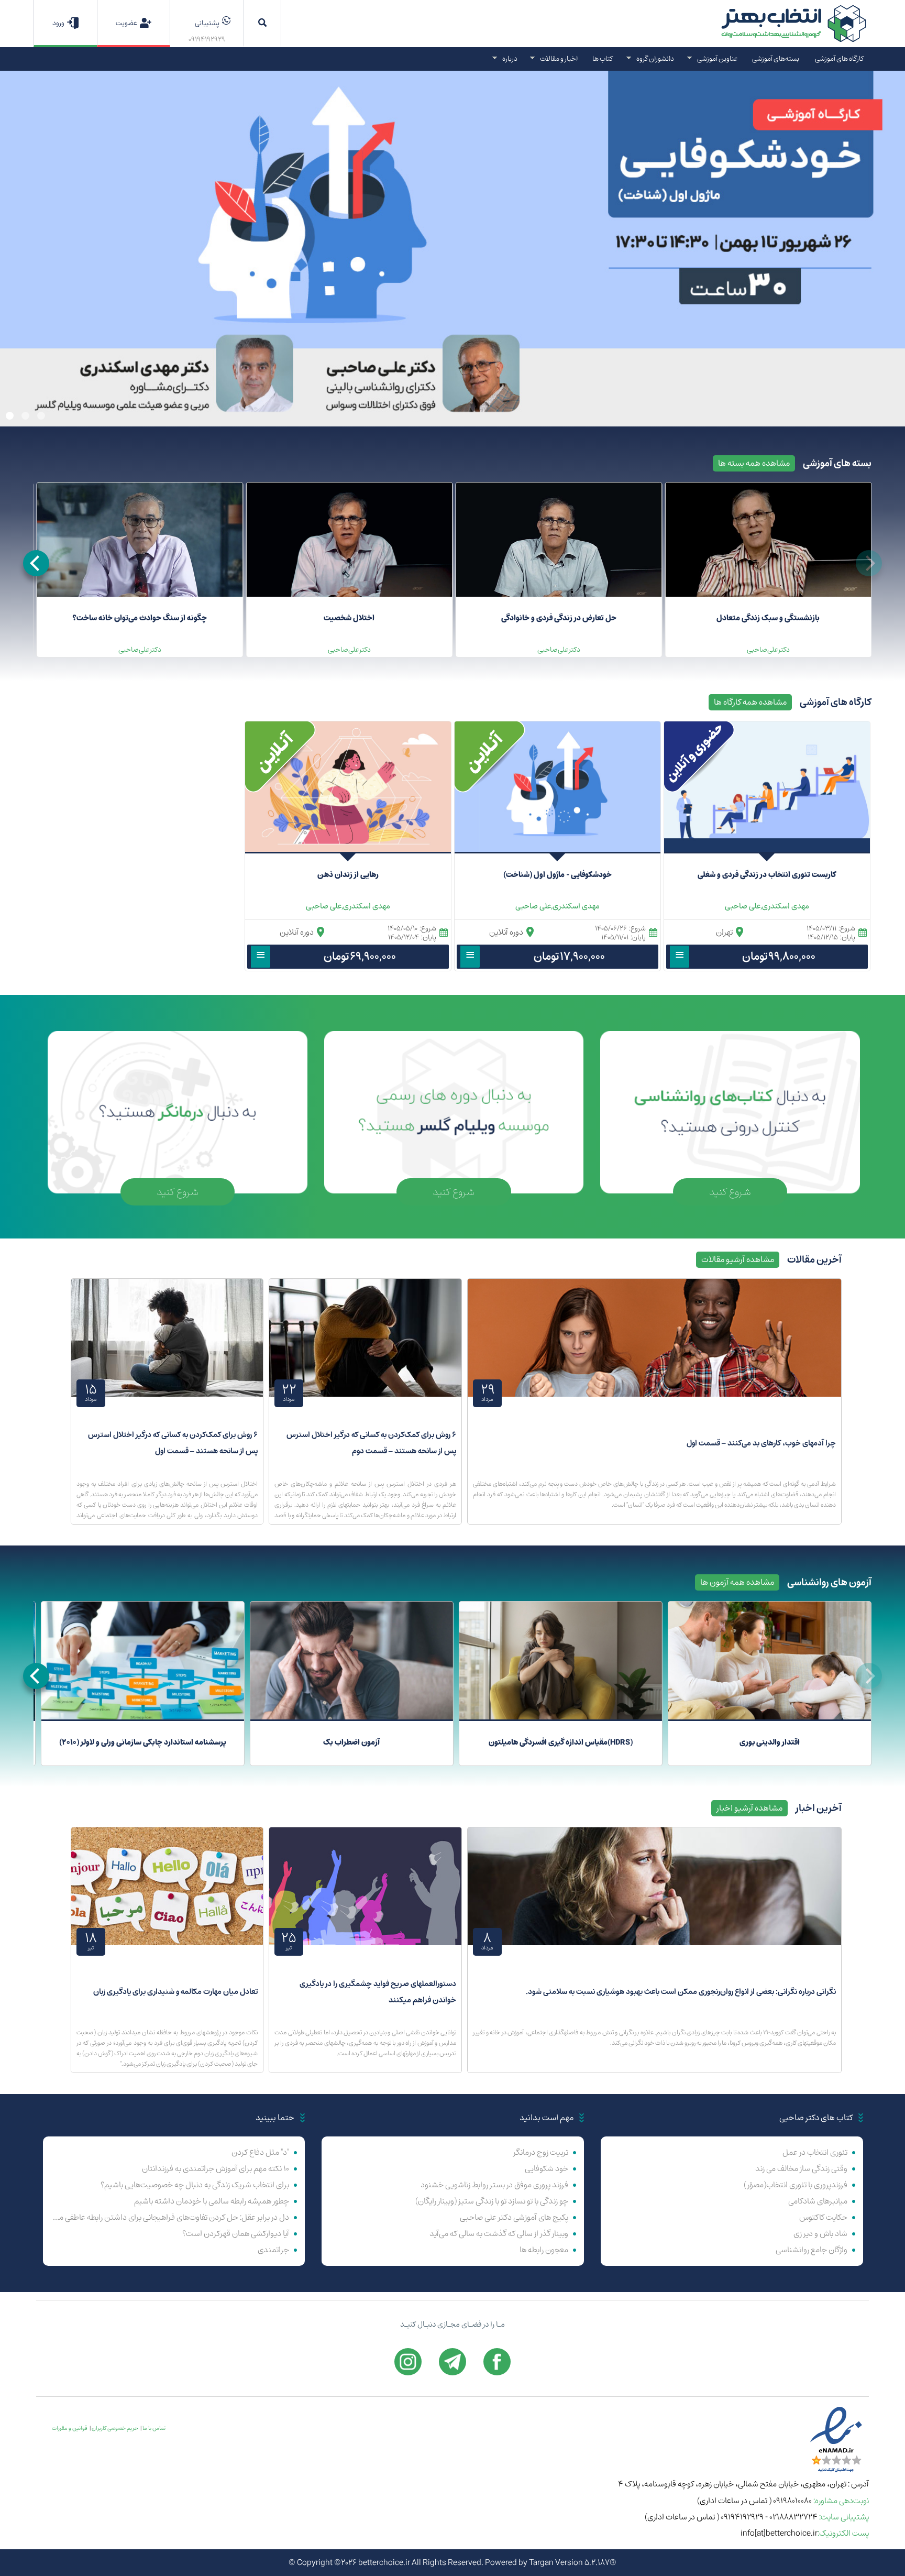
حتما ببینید (275, 2118)
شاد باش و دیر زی (820, 2234)
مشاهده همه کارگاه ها (750, 702)
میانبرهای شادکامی (818, 2201)
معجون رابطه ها (544, 2250)
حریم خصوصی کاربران (115, 2428)
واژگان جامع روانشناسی (812, 2250)
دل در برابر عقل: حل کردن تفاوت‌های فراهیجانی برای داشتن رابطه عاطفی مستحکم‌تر (170, 2217)
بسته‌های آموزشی (776, 58)
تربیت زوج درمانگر (541, 2152)
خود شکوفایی (547, 2169)
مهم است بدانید (547, 2118)
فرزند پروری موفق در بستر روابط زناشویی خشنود (494, 2185)
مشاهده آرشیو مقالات (738, 1259)
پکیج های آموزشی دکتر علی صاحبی (514, 2217)
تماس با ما (154, 2428)
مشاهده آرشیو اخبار (749, 1808)
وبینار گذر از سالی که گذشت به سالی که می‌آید (499, 2234)
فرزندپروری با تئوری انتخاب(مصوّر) (796, 2185)
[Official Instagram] (408, 2362)
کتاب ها (603, 58)
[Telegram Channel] (452, 2362)
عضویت (126, 23)
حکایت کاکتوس (823, 2217)
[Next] (36, 563)
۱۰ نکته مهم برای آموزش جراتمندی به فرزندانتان (216, 2169)
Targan (541, 2563)
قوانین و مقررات (70, 2428)
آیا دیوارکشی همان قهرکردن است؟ (236, 2234)
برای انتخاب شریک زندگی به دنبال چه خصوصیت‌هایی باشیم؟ (195, 2185)
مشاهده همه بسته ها (754, 463)
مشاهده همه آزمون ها (737, 1582)
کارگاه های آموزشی (839, 58)
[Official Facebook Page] (497, 2362)
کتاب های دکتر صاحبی (816, 2118)
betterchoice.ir (384, 2563)
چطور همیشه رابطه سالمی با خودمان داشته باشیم (212, 2201)
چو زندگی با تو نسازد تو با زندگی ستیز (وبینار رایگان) (492, 2201)
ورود (58, 23)
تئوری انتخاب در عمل (815, 2152)
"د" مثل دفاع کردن (260, 2152)
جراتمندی (273, 2250)
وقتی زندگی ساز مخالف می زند (801, 2169)
